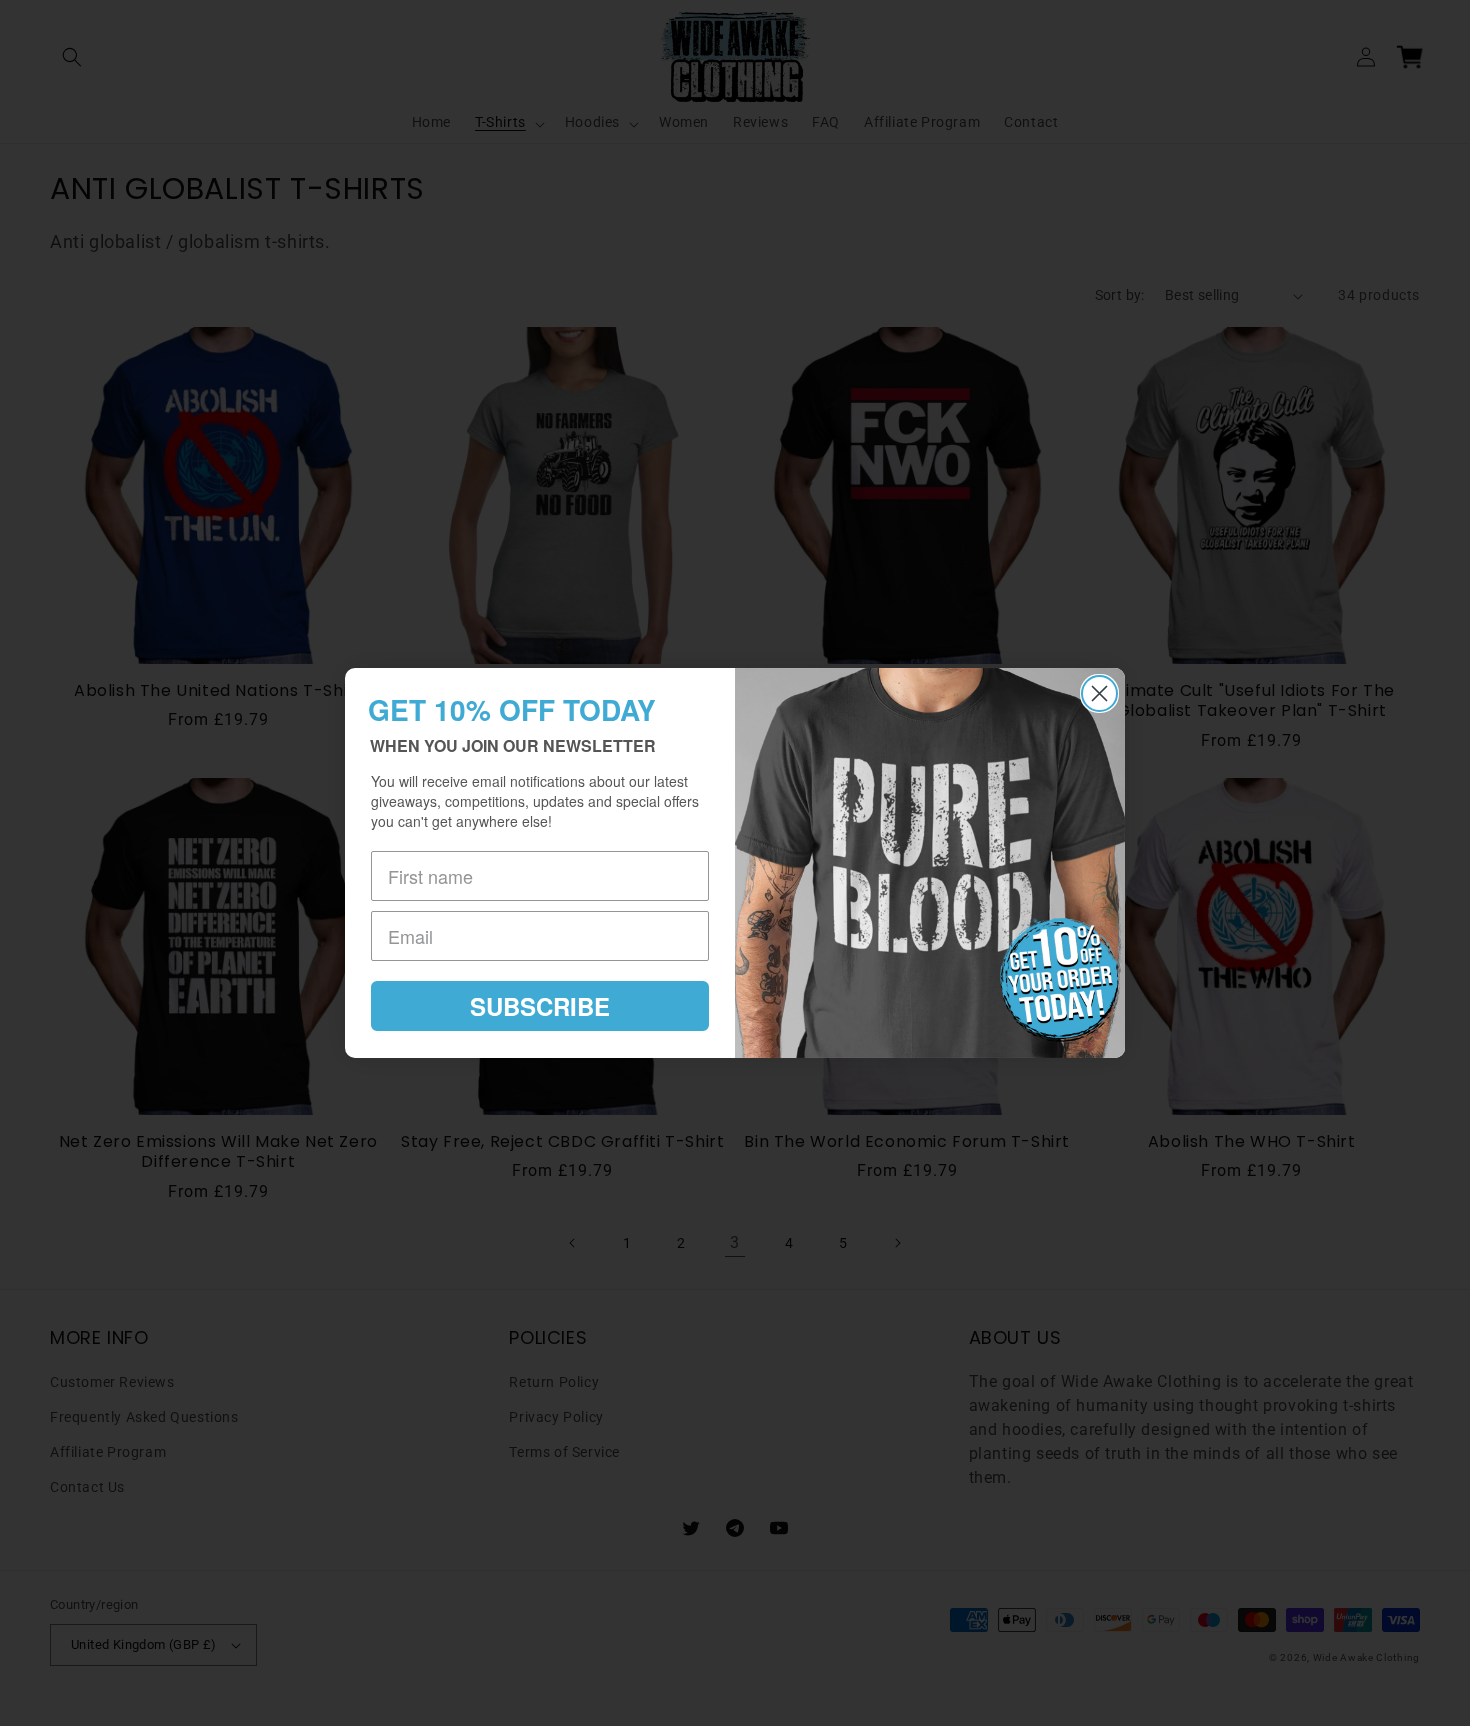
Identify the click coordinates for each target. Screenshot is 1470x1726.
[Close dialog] (1099, 693)
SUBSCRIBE (540, 1006)
